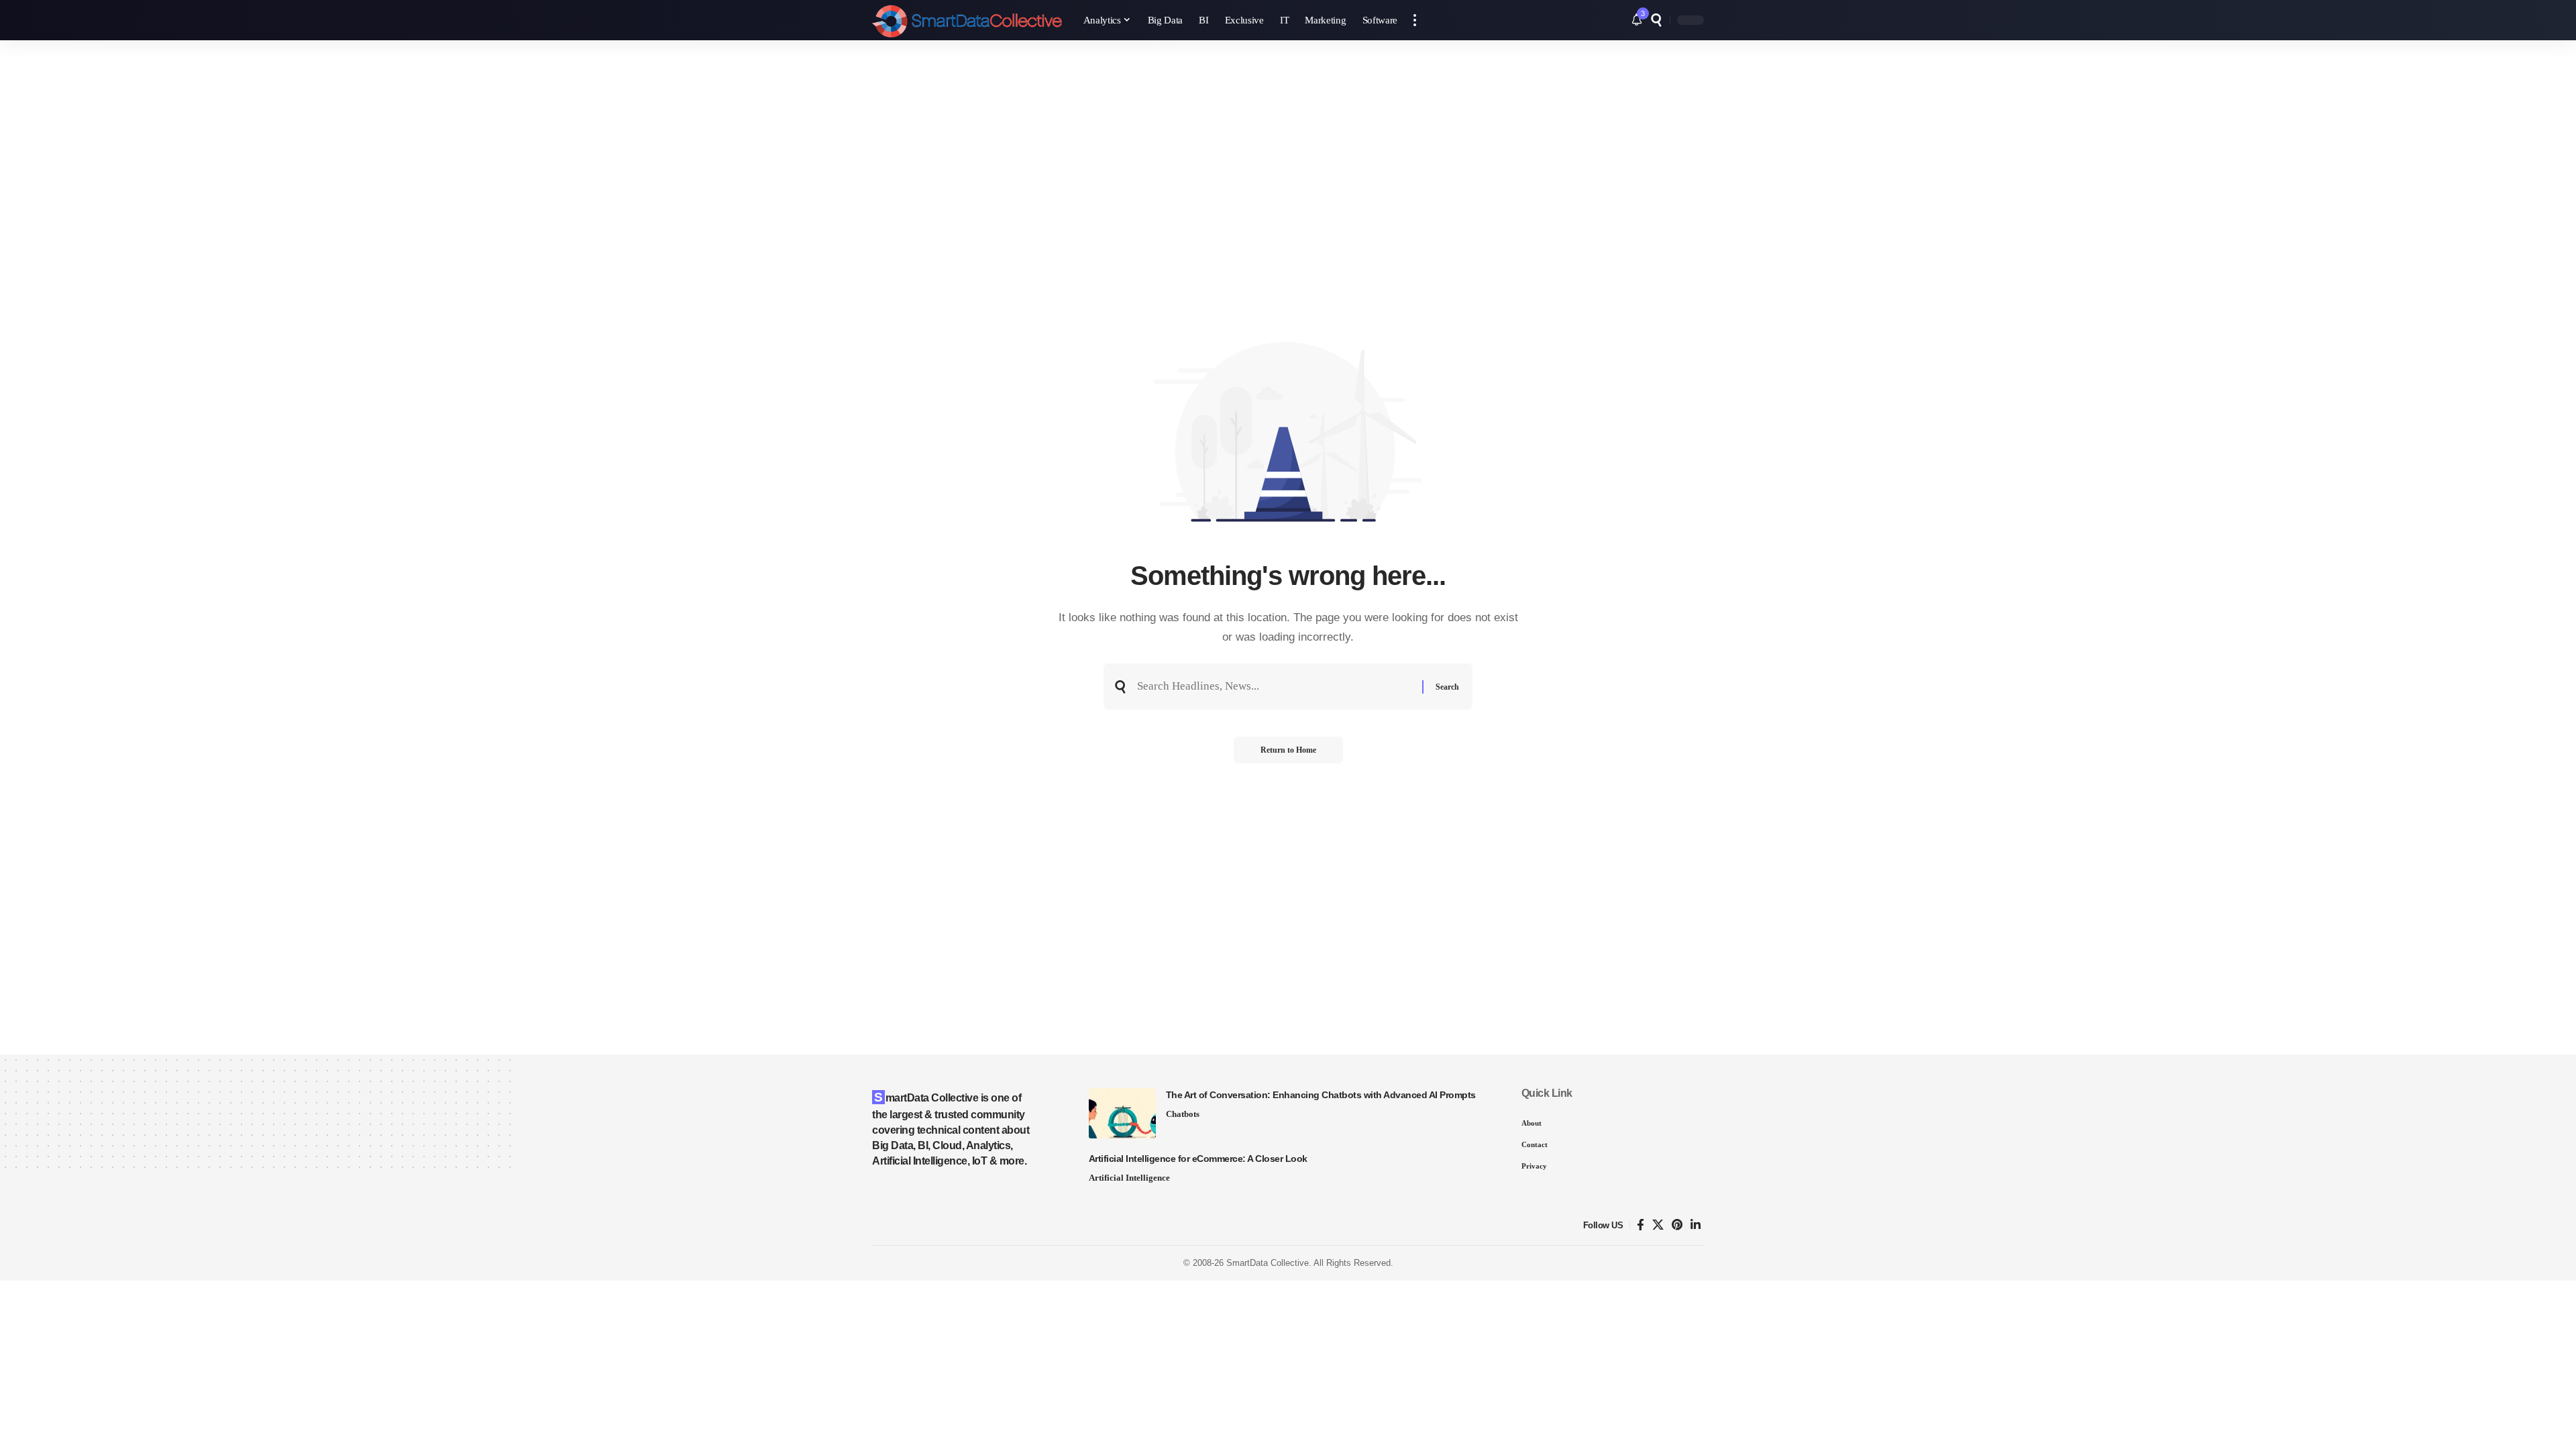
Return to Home (1288, 750)
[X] (1658, 1225)
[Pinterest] (1677, 1225)
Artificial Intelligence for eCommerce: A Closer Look (1198, 1159)
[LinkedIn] (1696, 1225)
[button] (1415, 20)
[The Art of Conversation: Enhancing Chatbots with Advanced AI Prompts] (1122, 1113)
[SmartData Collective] (967, 20)
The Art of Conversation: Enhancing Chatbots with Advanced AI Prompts (1321, 1095)
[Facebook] (1641, 1225)
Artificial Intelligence (1129, 1178)
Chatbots (1183, 1114)
